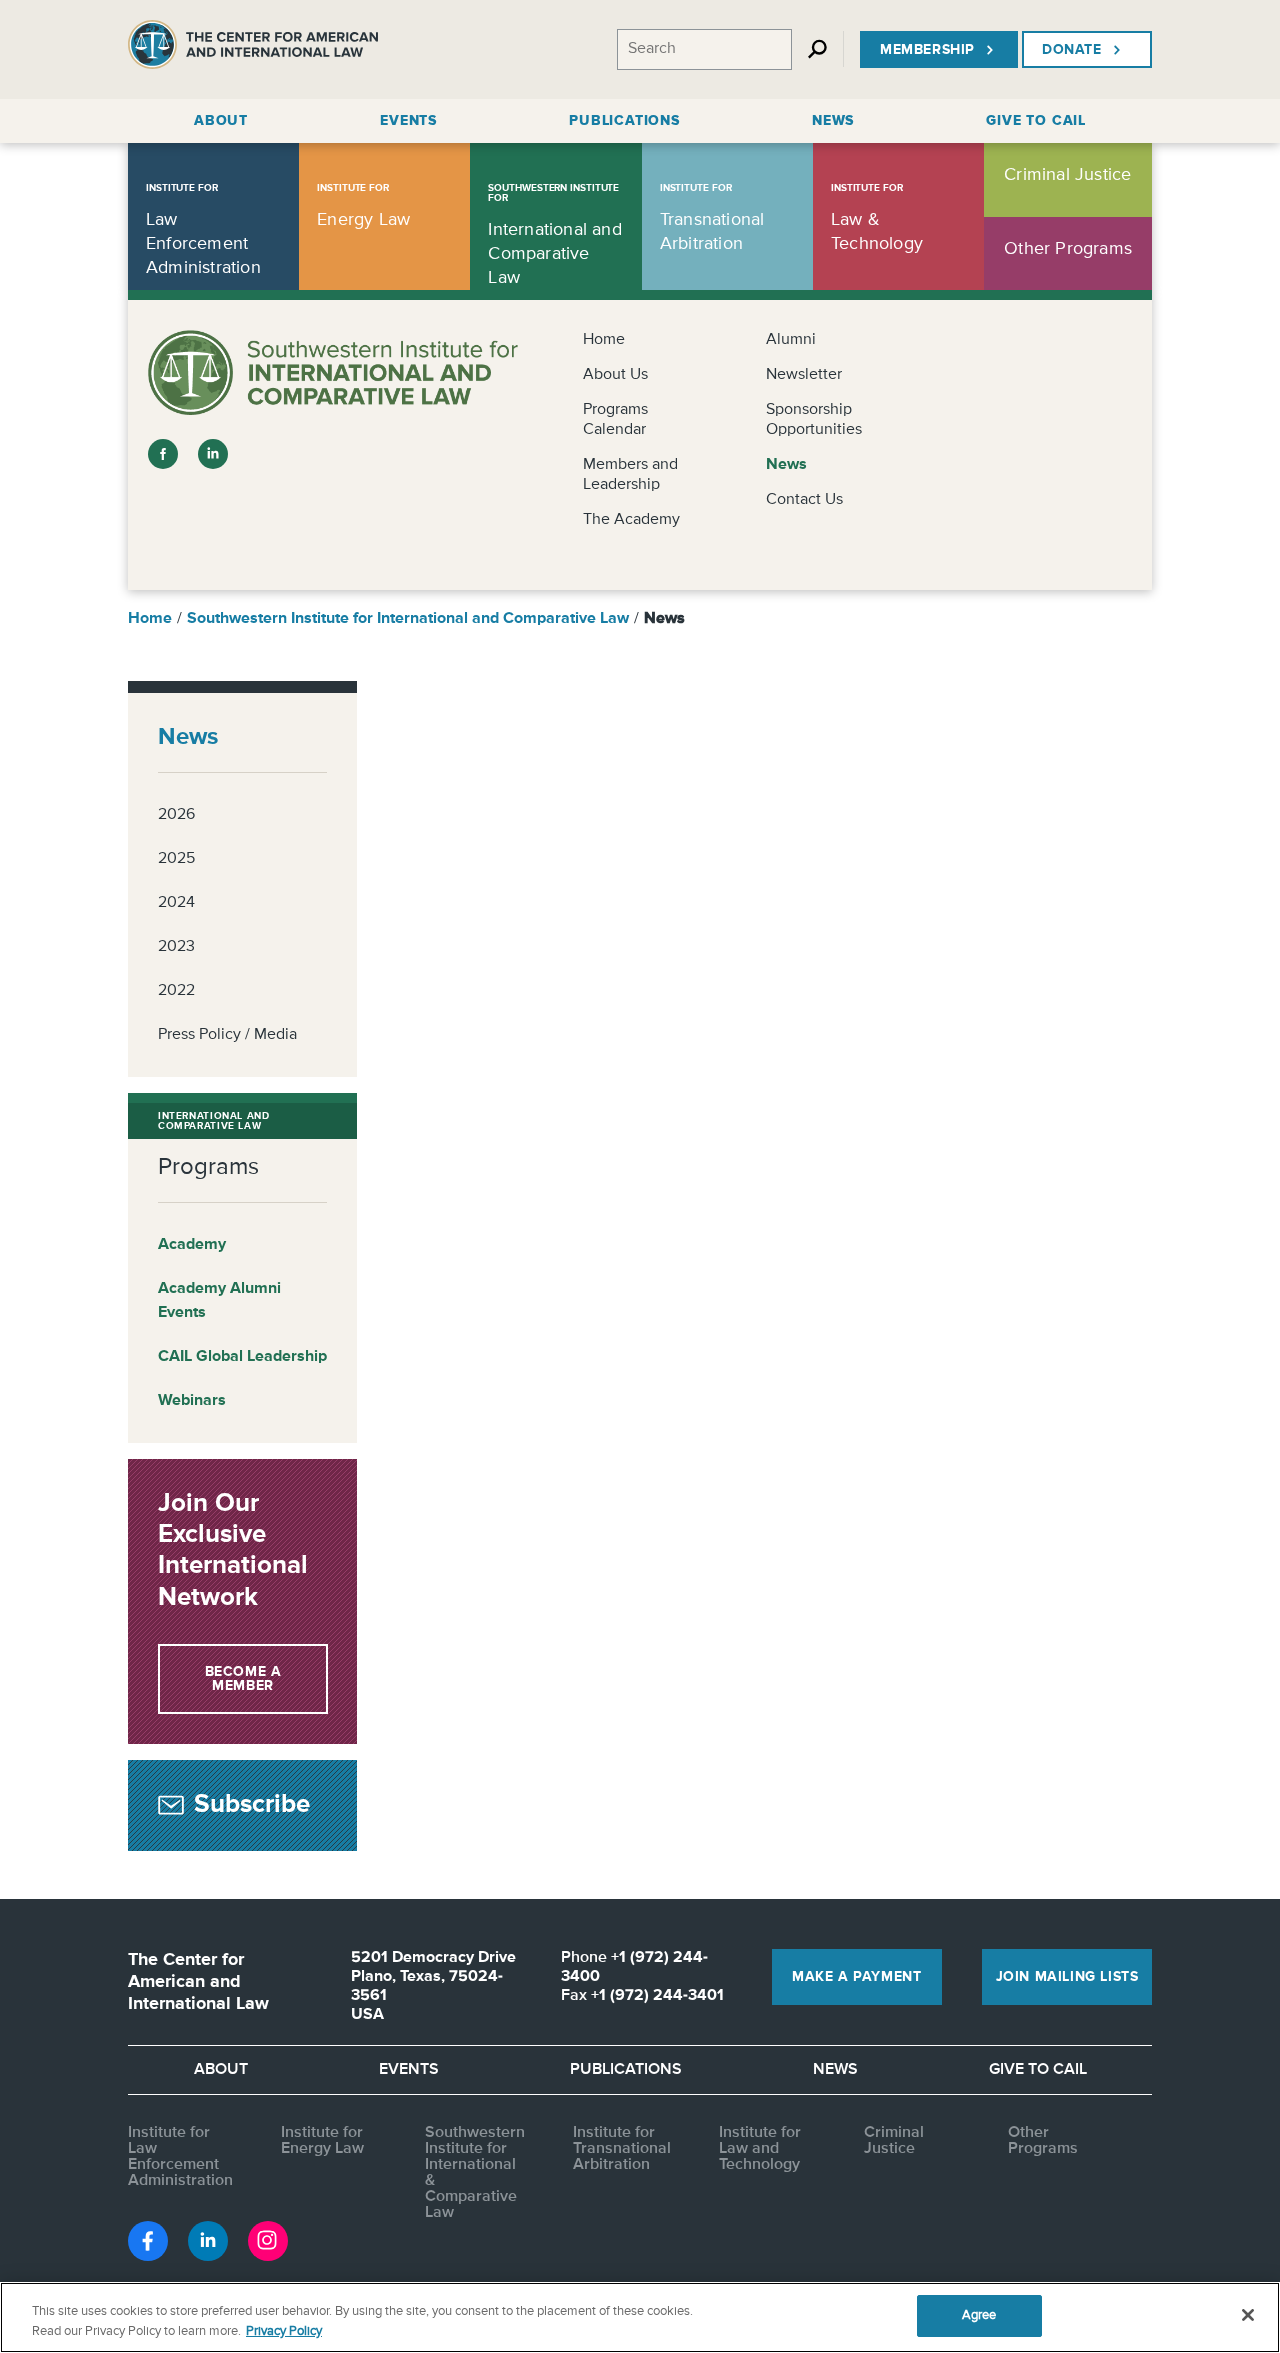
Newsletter (804, 375)
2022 (176, 991)
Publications (626, 2070)
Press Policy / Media (227, 1035)
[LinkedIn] (213, 454)
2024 (176, 903)
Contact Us (804, 500)
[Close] (1248, 2315)
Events (409, 2070)
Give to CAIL (1038, 2070)
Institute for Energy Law (322, 2141)
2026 (176, 815)
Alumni (791, 340)
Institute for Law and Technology (760, 2149)
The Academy (631, 520)
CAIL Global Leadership (242, 1357)
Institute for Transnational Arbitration (622, 2149)
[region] (640, 2317)
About (221, 2070)
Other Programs (1043, 2141)
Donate (1072, 50)
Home (604, 340)
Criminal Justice (894, 2141)
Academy (192, 1245)
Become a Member (243, 1679)
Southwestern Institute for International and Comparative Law (408, 619)
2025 (176, 859)
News (786, 465)
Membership (927, 50)
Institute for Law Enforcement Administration (180, 2157)
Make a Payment (856, 1977)
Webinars (192, 1401)
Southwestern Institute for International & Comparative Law (475, 2173)
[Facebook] (163, 454)
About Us (615, 375)
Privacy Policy (284, 2331)
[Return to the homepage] (253, 49)
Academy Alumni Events (219, 1301)
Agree (979, 2315)
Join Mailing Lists (1067, 1977)
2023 (176, 947)
